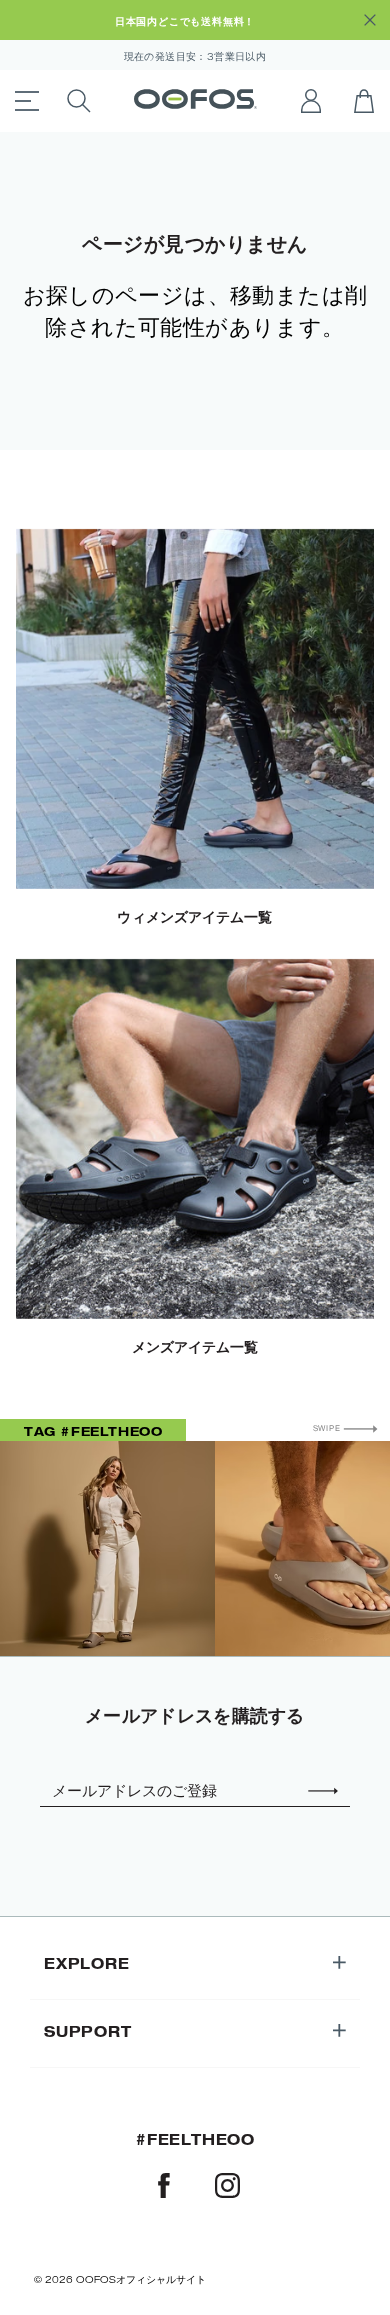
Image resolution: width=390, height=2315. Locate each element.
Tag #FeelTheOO (93, 1431)
